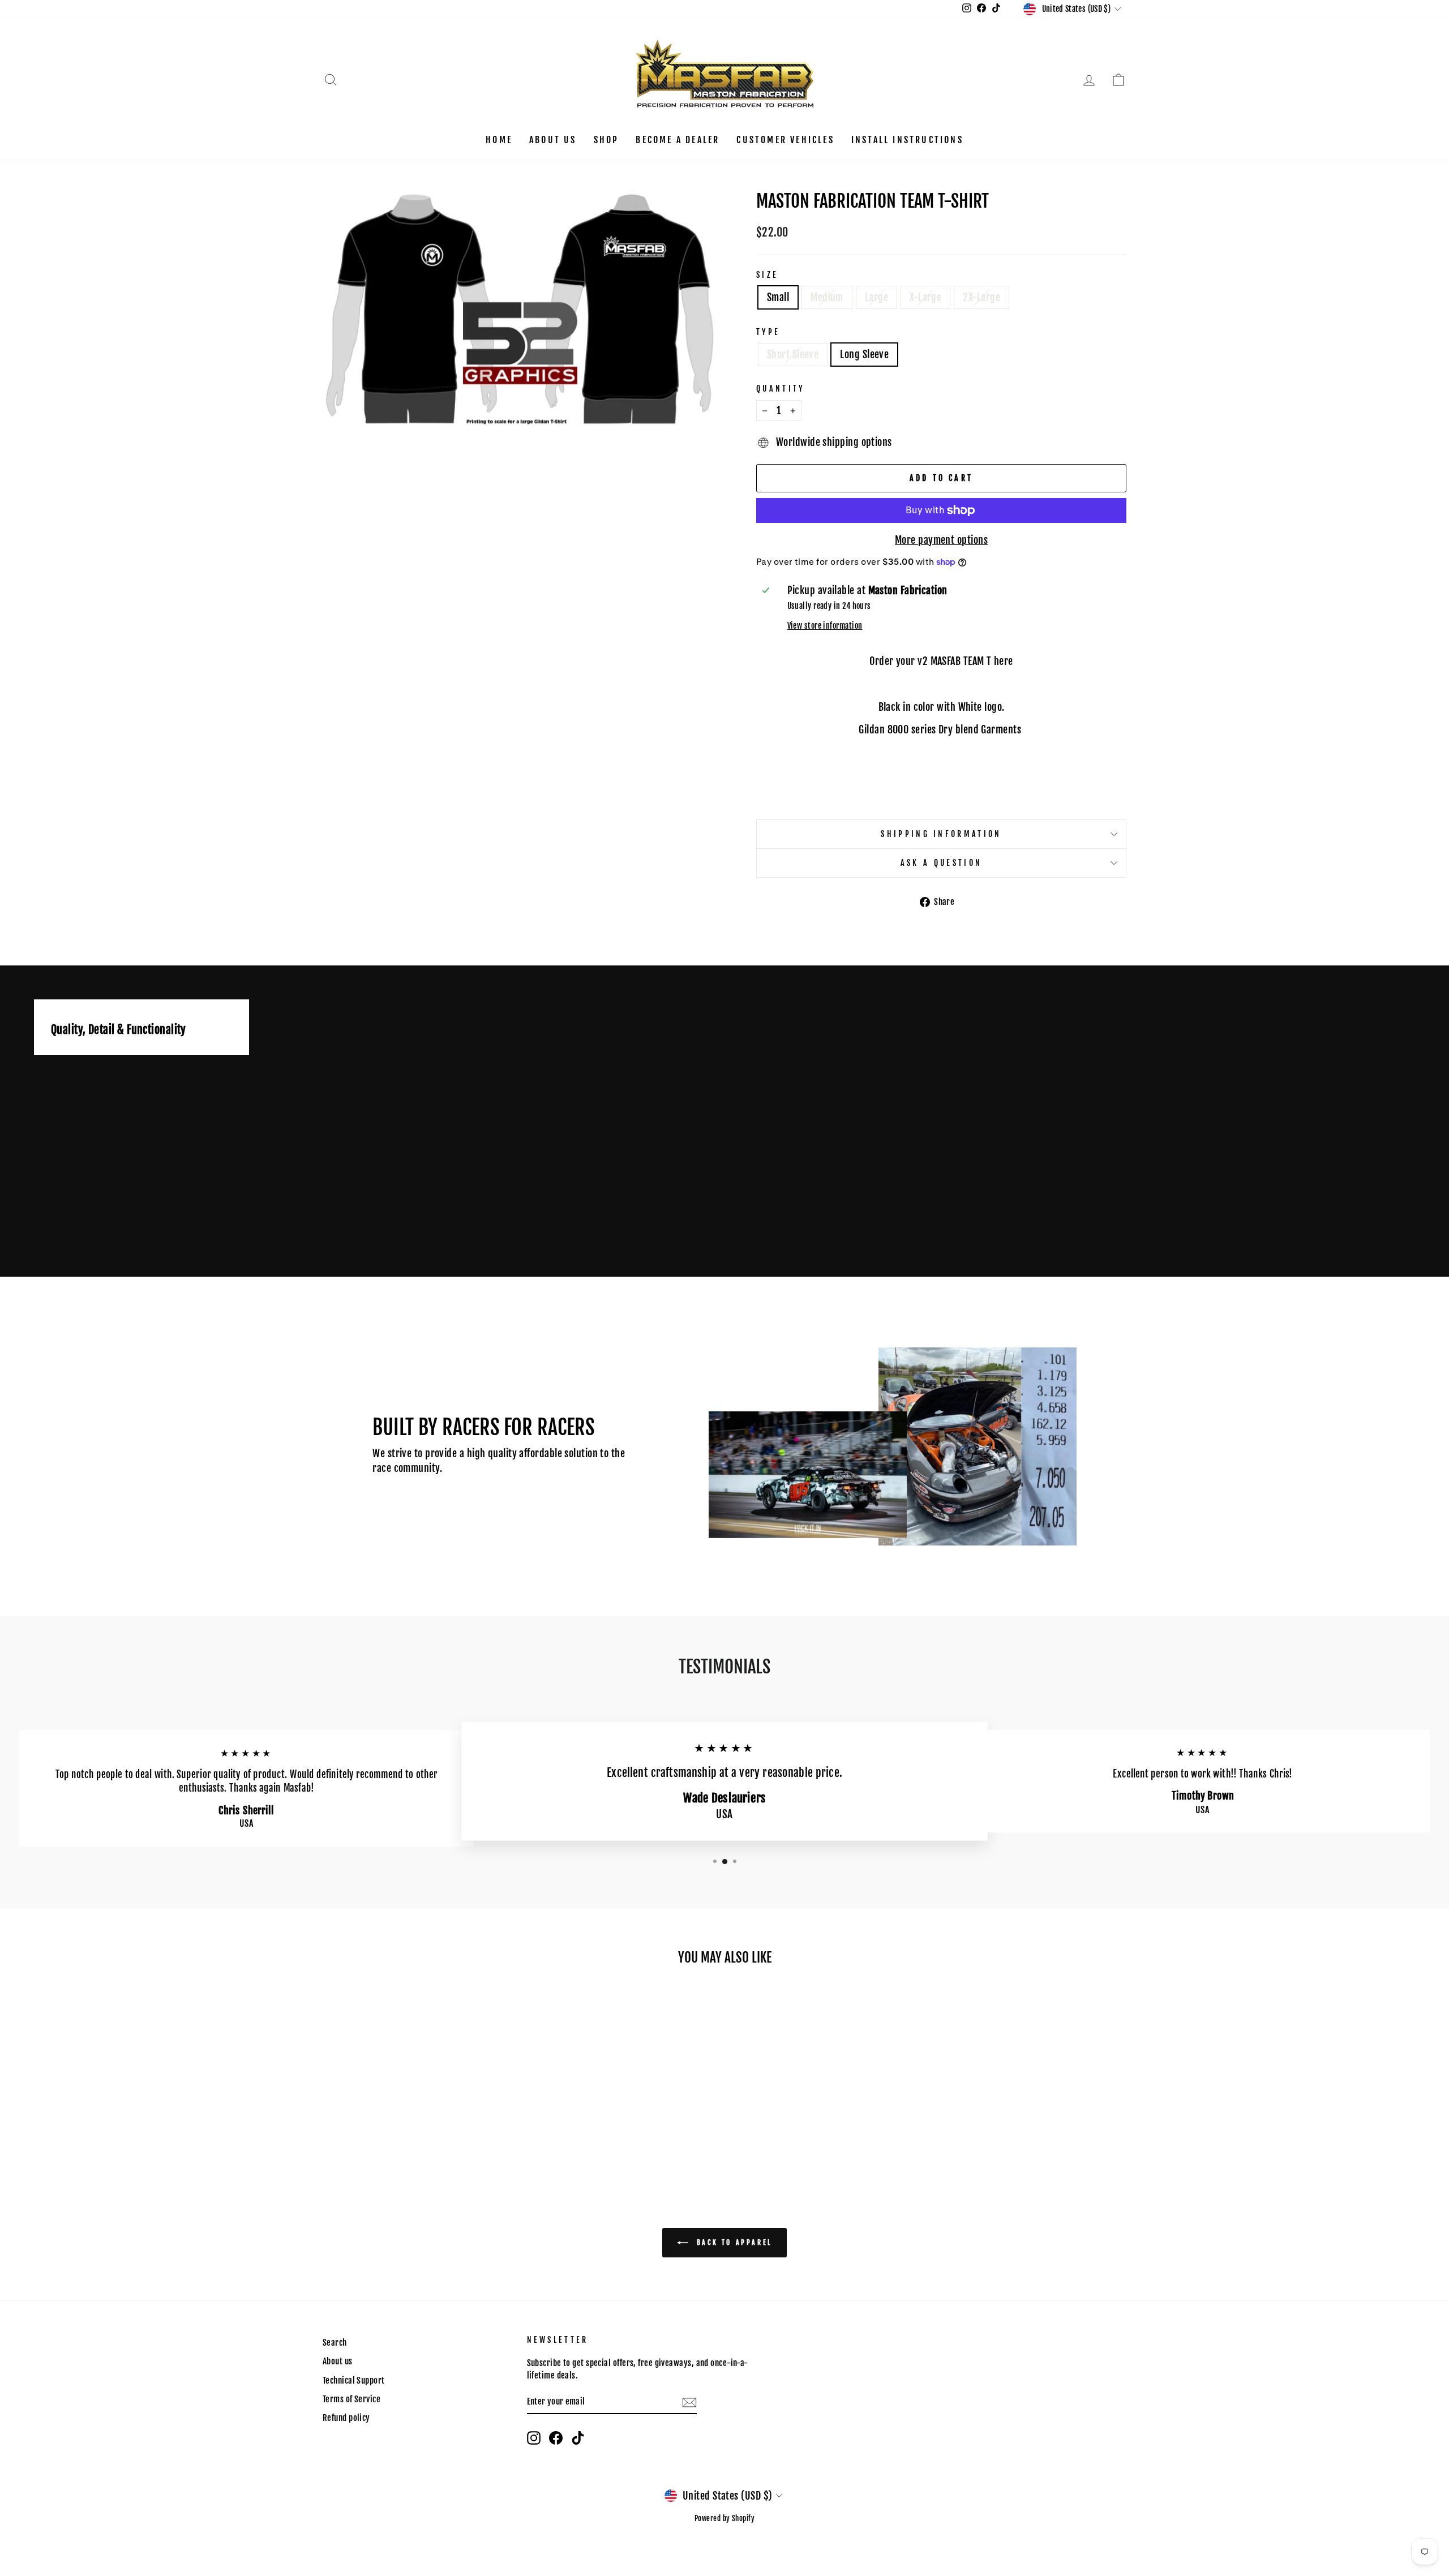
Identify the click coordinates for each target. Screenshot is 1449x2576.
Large (876, 297)
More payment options (941, 540)
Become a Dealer (678, 140)
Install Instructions (907, 140)
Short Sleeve (793, 354)
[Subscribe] (689, 2402)
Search (335, 2343)
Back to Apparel (732, 2242)
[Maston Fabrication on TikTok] (578, 2438)
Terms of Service (351, 2399)
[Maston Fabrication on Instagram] (534, 2438)
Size (767, 275)
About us (553, 140)
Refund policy (346, 2418)
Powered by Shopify (724, 2518)
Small (778, 297)
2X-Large (981, 297)
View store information (825, 626)
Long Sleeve (864, 354)
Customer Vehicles (785, 140)
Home (499, 140)
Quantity (781, 388)
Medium (827, 297)
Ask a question (941, 863)
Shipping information (941, 834)
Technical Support (354, 2380)
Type (768, 332)
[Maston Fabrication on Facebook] (556, 2438)
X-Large (925, 297)
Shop (606, 140)
